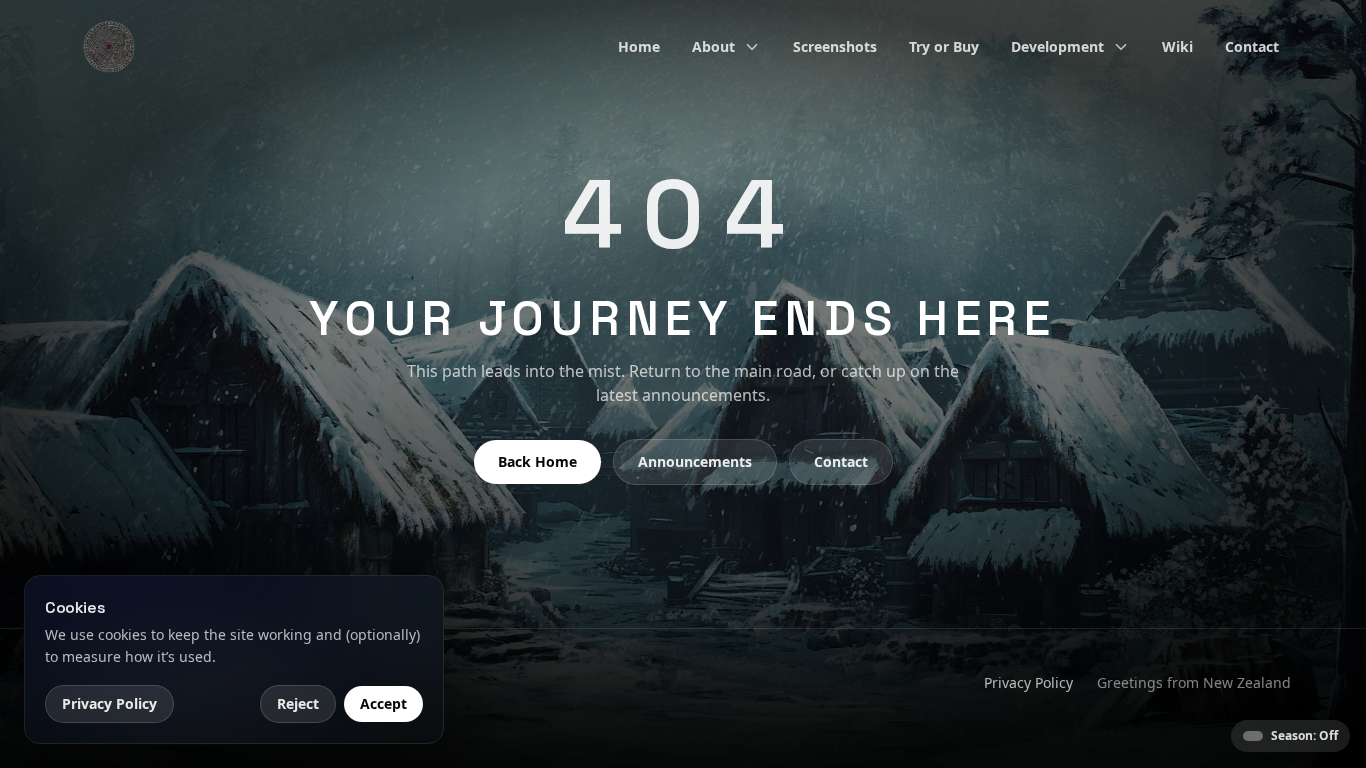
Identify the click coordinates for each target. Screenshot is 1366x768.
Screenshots (835, 46)
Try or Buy (944, 46)
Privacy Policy (1028, 682)
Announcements (695, 461)
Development (1057, 46)
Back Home (537, 461)
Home (639, 46)
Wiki (1177, 46)
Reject (298, 703)
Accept (383, 703)
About (713, 46)
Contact (1252, 46)
